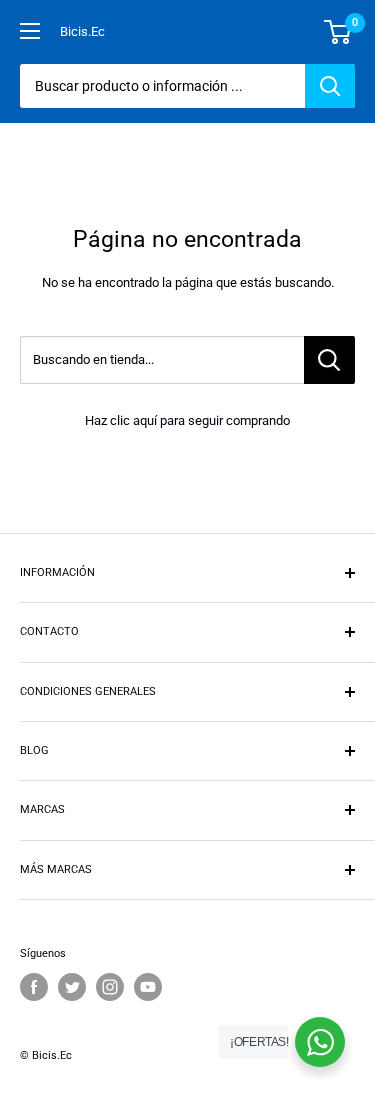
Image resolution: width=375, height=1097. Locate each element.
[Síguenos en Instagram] (110, 987)
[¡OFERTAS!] (320, 1042)
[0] (338, 32)
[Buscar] (330, 86)
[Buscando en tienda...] (329, 360)
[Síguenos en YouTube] (148, 987)
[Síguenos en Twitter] (72, 987)
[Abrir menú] (30, 31)
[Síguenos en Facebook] (34, 987)
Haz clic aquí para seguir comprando (187, 420)
